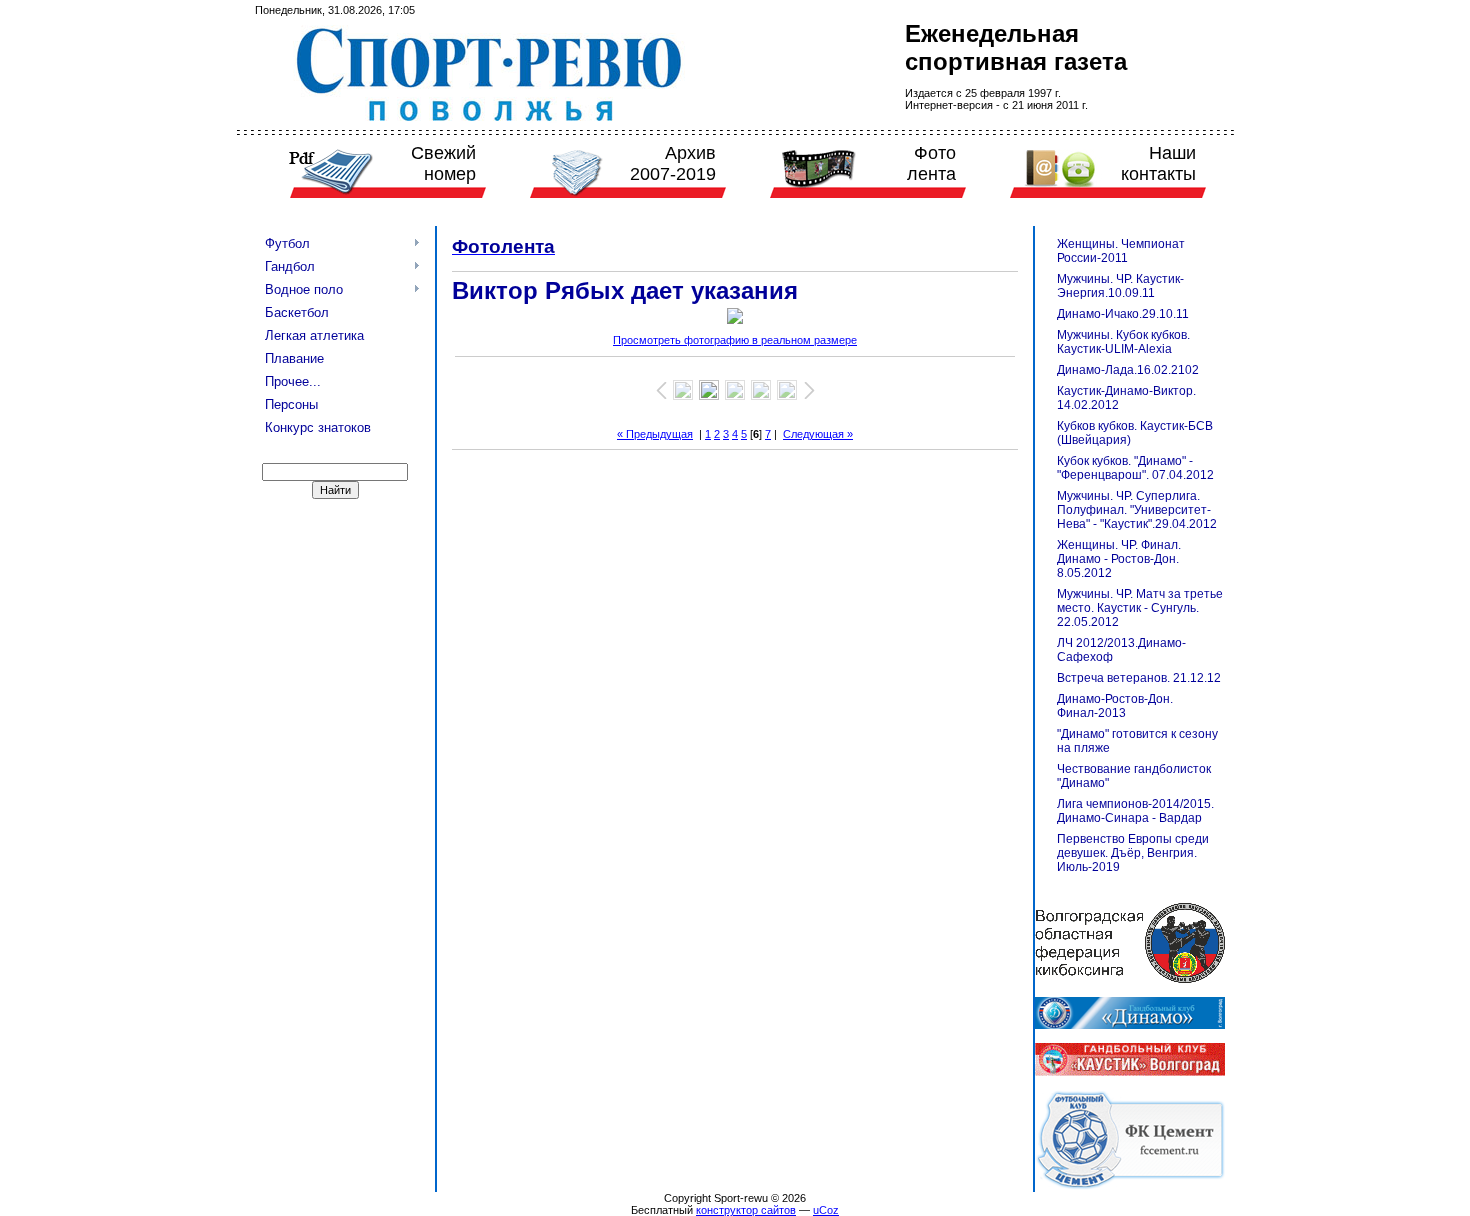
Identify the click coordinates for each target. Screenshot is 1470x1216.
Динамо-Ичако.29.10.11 (1123, 314)
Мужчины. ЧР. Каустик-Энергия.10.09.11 (1120, 286)
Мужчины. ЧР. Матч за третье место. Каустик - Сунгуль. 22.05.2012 (1140, 608)
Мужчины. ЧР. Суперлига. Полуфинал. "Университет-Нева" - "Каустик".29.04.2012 (1137, 510)
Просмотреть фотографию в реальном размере (735, 340)
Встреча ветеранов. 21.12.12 (1139, 678)
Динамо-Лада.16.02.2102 (1128, 370)
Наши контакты (1158, 163)
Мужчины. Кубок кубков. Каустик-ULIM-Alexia (1123, 342)
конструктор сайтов (746, 1210)
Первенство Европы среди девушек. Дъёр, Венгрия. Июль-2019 (1133, 853)
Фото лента (931, 163)
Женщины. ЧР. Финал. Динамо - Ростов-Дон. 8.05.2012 (1119, 559)
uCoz (826, 1210)
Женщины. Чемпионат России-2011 (1121, 251)
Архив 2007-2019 (673, 163)
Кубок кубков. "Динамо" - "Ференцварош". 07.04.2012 (1135, 468)
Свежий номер (443, 163)
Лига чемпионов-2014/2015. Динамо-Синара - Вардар (1135, 811)
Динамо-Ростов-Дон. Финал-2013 (1115, 706)
